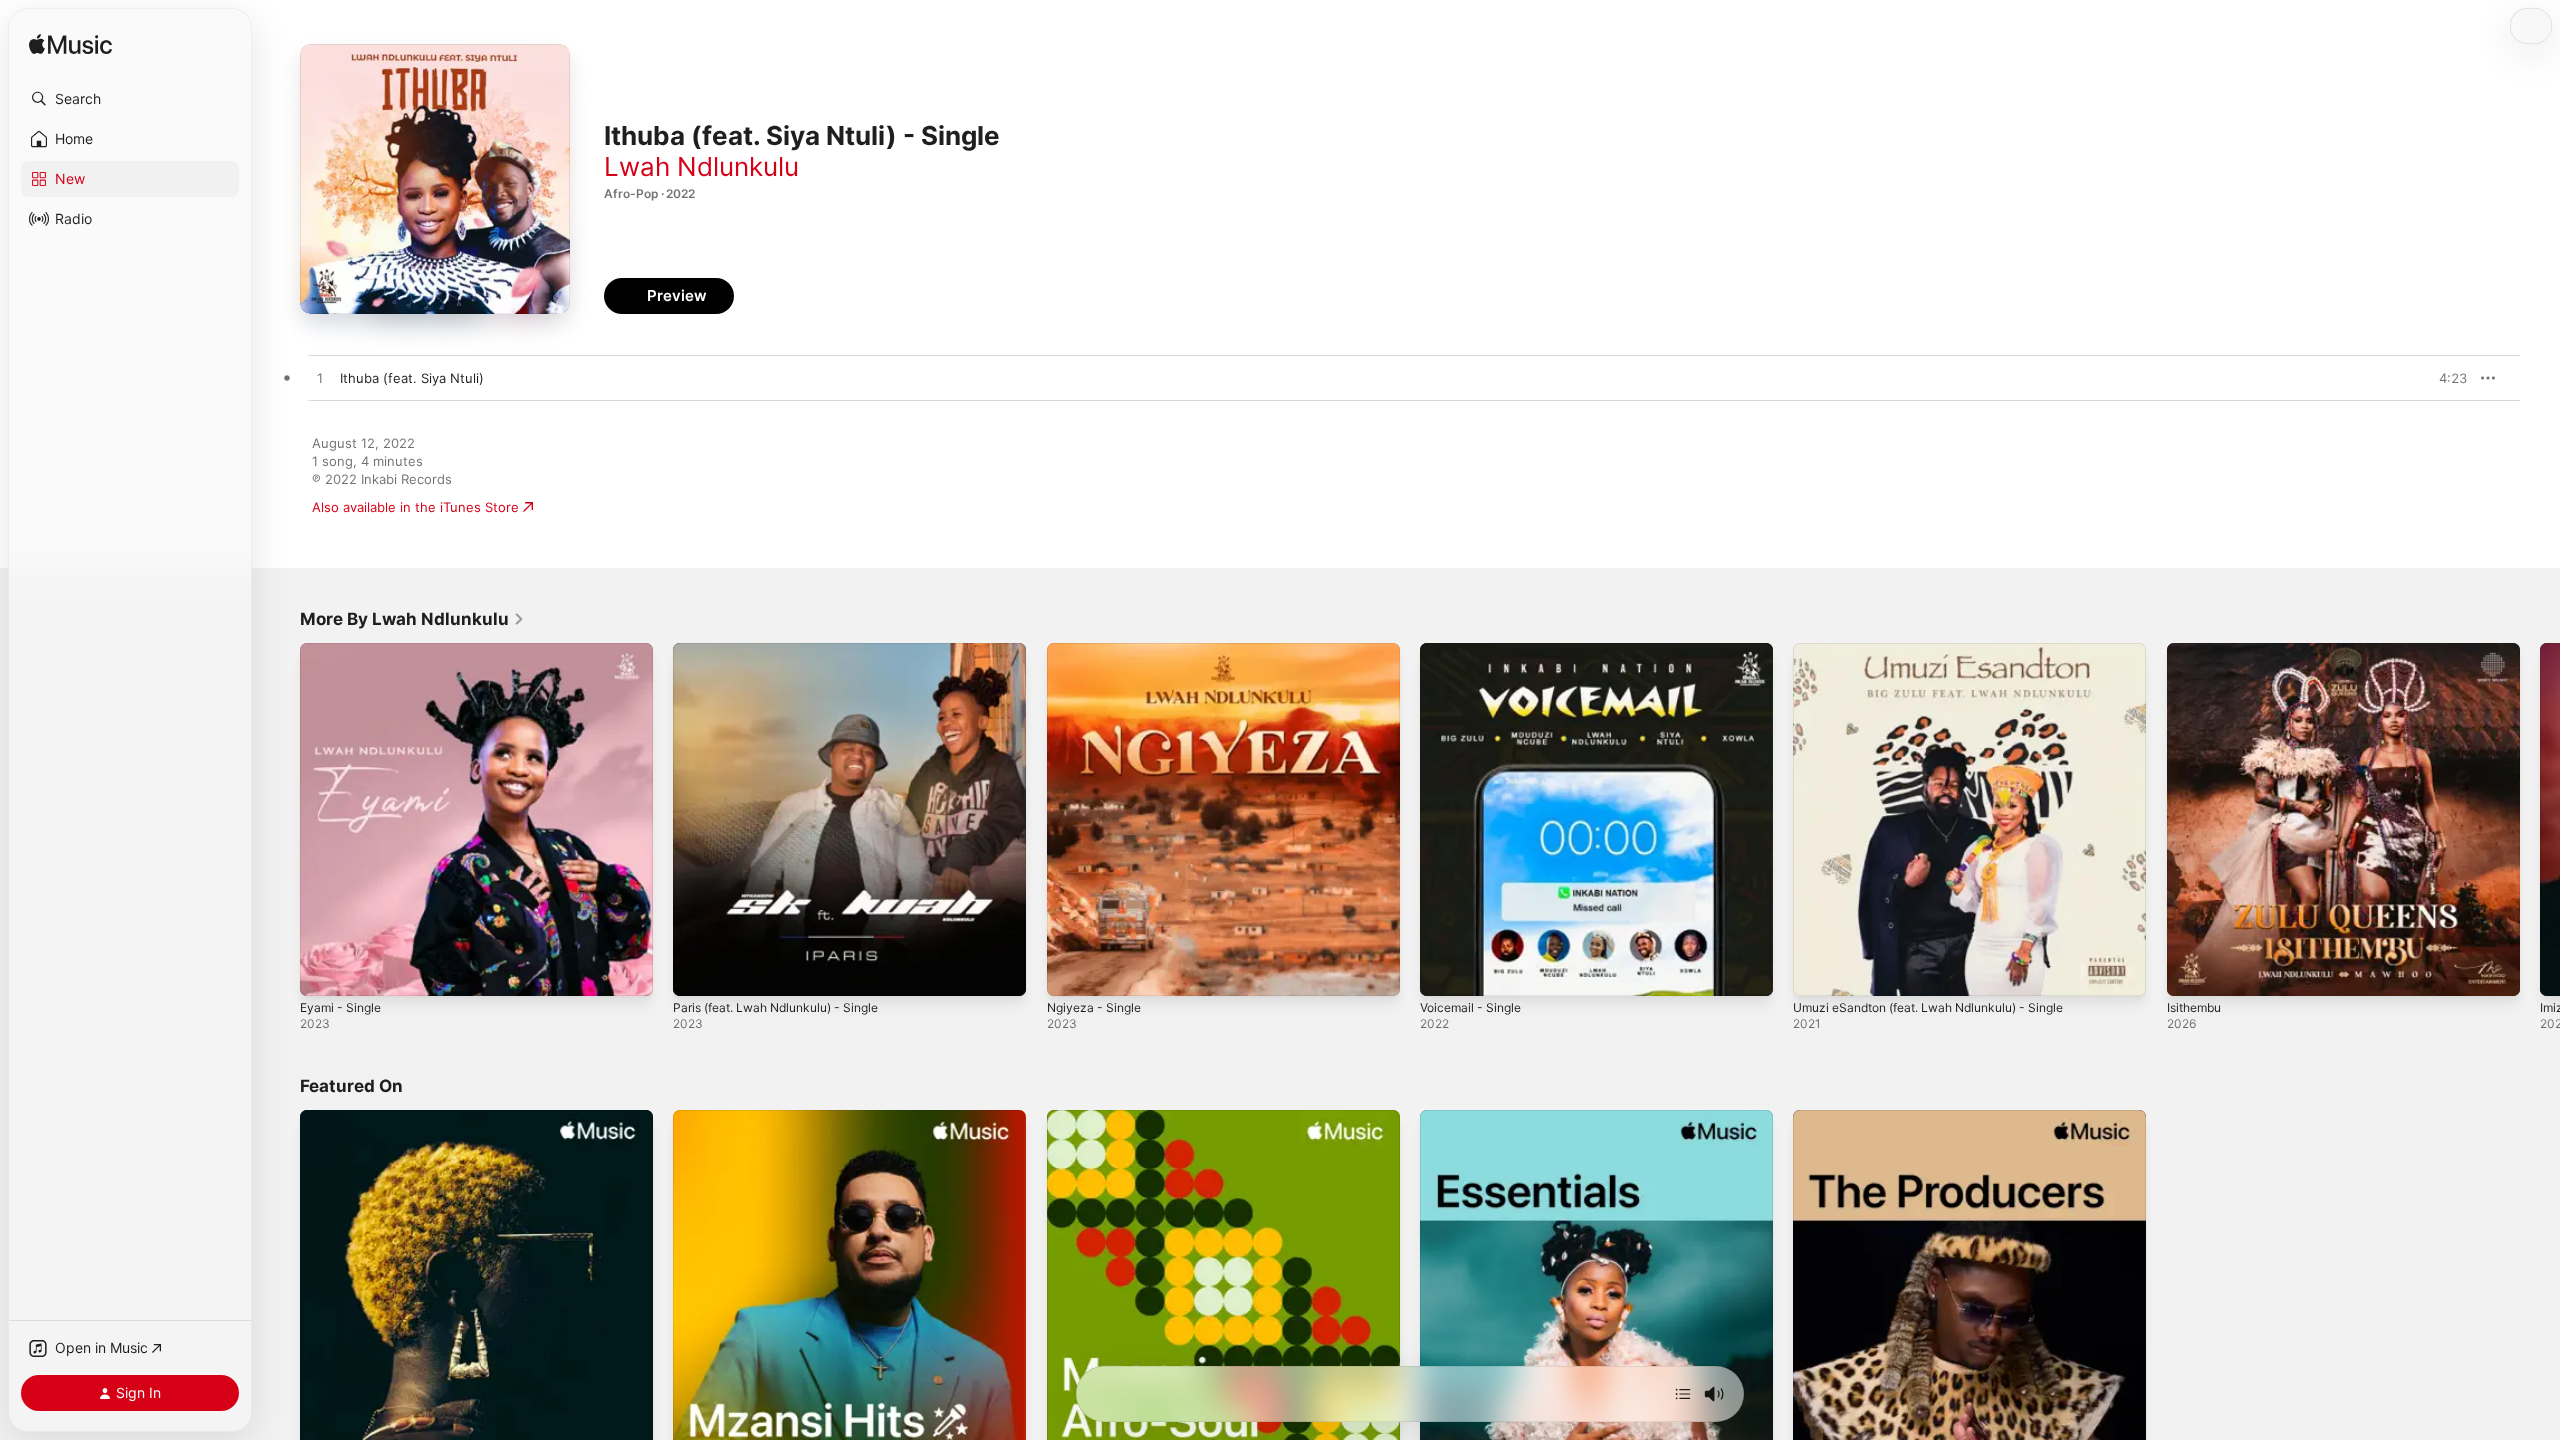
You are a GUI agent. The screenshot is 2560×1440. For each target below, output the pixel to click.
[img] (70, 45)
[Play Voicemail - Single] (1445, 971)
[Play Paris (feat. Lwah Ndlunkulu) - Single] (698, 971)
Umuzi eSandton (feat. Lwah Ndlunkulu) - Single (1944, 651)
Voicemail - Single (1475, 651)
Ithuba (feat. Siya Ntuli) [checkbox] (412, 378)
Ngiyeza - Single (1098, 651)
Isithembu (2197, 651)
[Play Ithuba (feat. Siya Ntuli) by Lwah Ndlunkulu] (320, 379)
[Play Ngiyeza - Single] (1072, 971)
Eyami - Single (344, 651)
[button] (130, 99)
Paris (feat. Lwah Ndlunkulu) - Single (787, 651)
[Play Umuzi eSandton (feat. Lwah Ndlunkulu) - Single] (1818, 971)
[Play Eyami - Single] (325, 971)
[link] (412, 619)
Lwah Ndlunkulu (701, 166)
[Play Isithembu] (2192, 971)
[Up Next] (1683, 1394)
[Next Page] (2540, 820)
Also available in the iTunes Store (415, 507)
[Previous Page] (280, 820)
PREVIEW (2445, 378)
